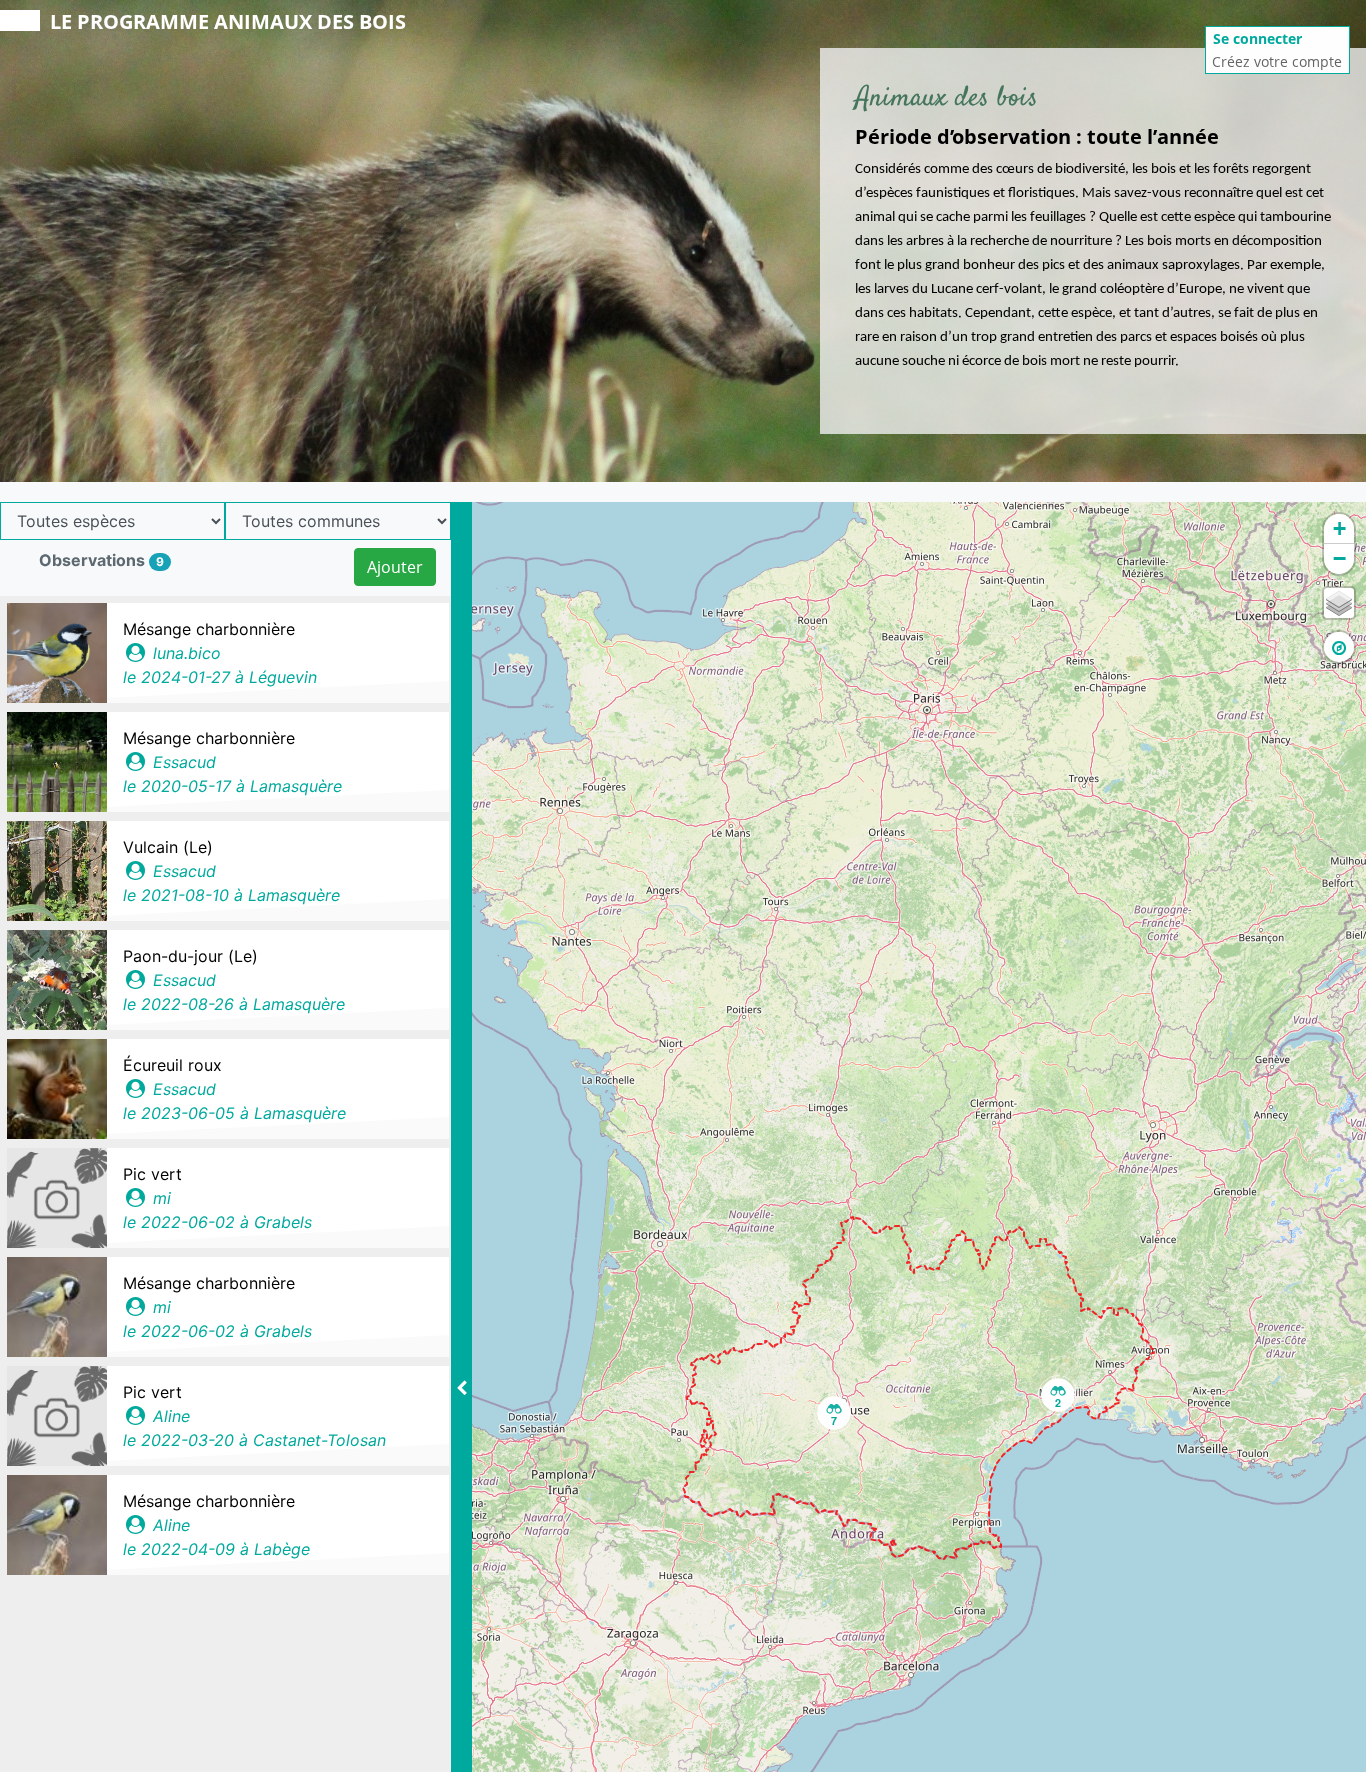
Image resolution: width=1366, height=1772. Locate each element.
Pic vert (152, 1174)
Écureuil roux (172, 1065)
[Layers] (1339, 603)
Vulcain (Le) (168, 847)
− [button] (1339, 558)
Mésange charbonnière (209, 629)
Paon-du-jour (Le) (190, 956)
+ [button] (1339, 528)
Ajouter (395, 567)
